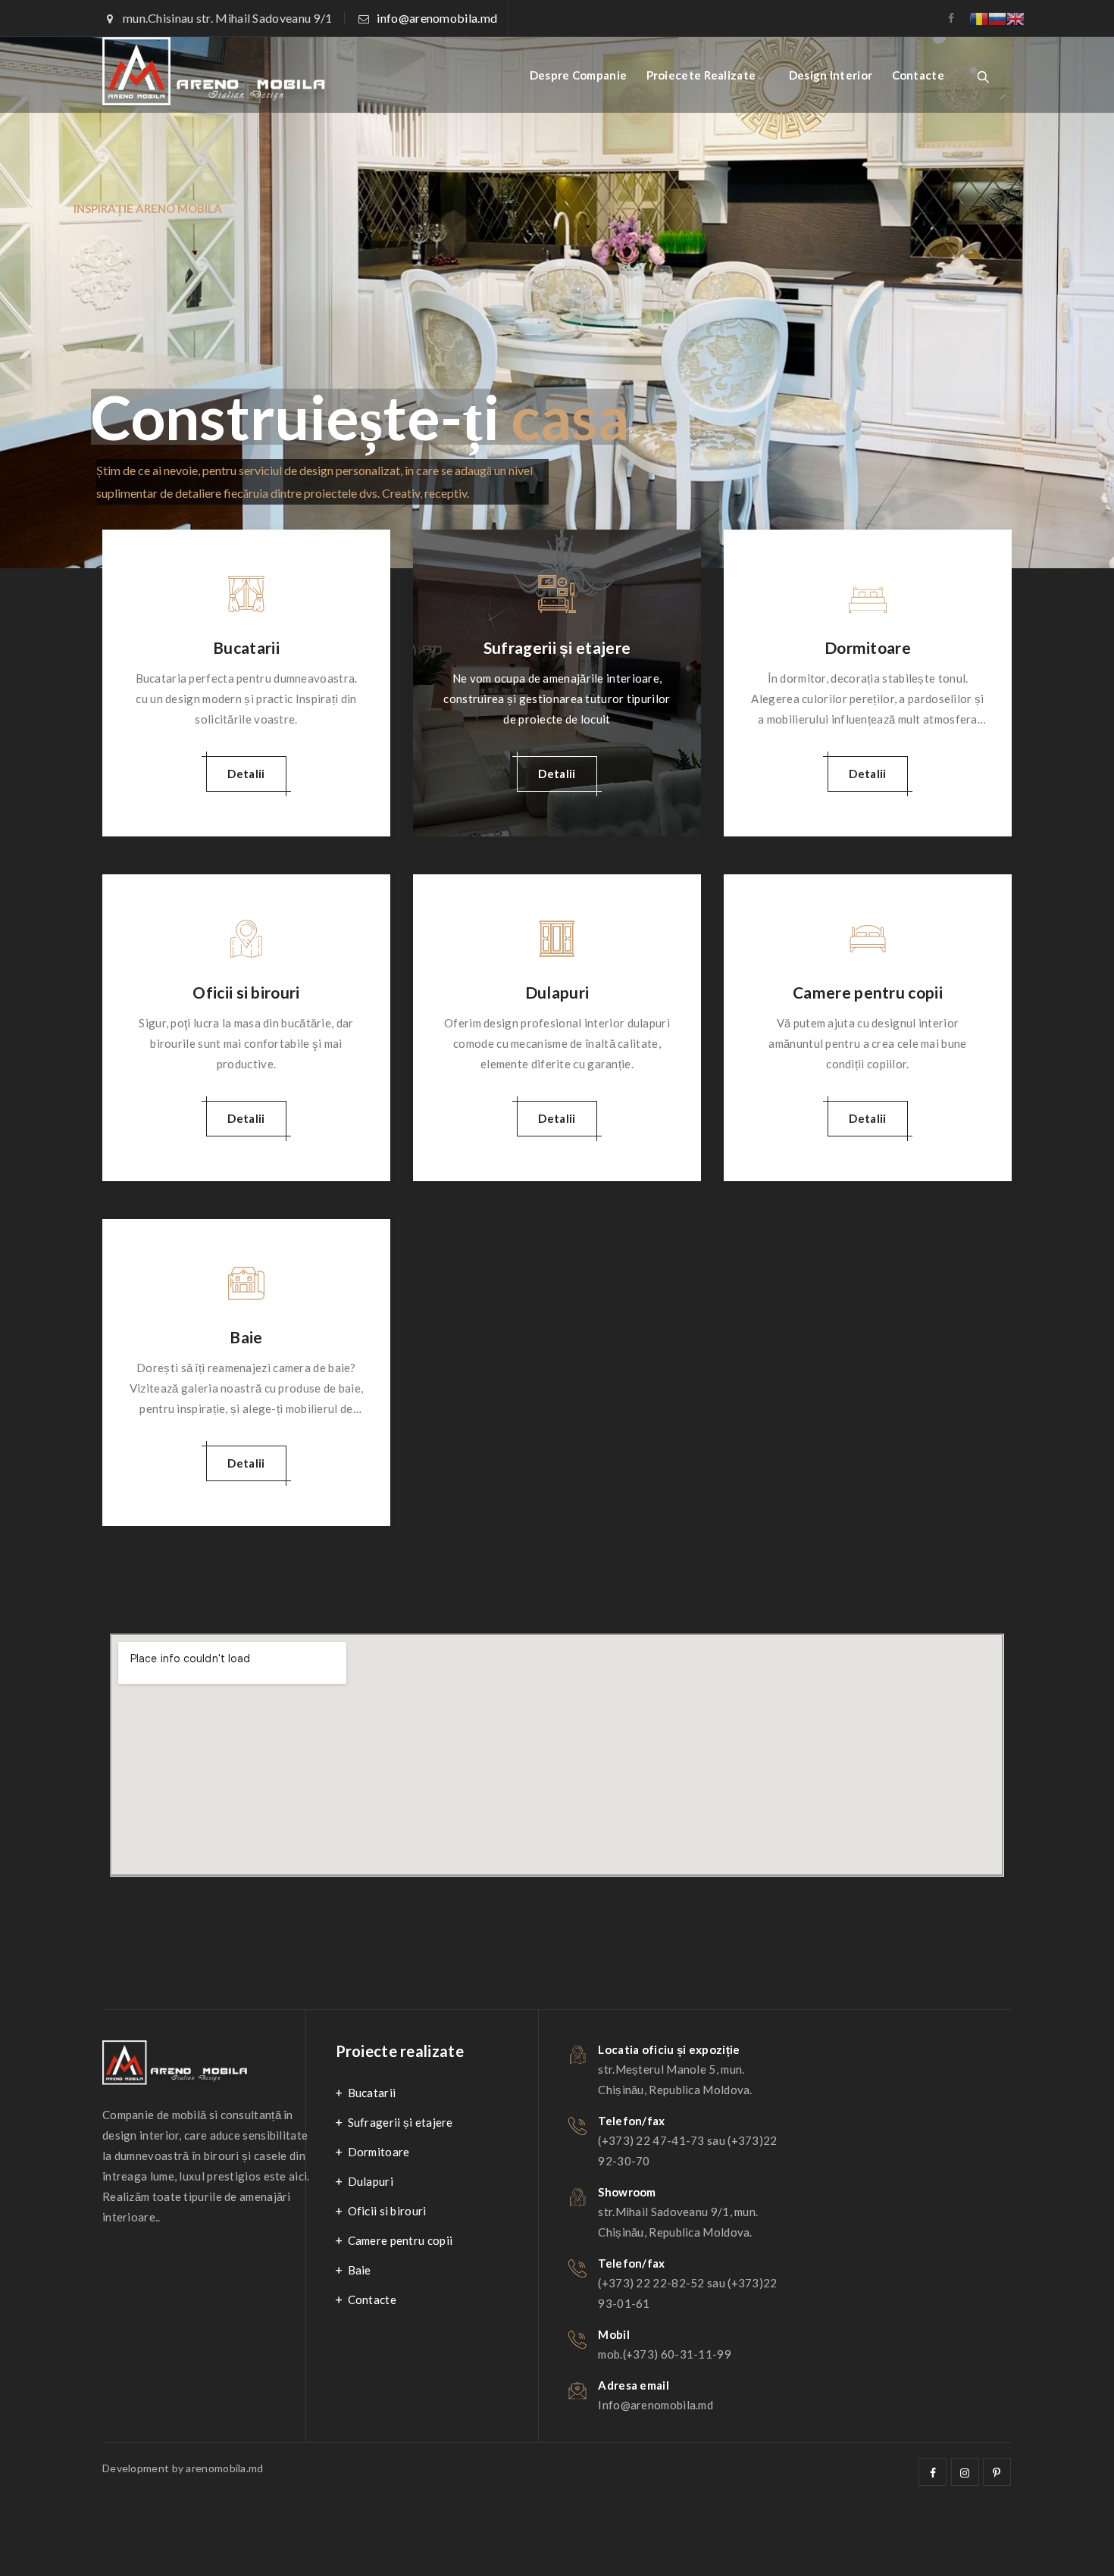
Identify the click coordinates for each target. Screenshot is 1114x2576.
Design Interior (831, 75)
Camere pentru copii (868, 992)
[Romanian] (979, 17)
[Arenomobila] (216, 75)
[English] (1015, 17)
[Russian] (997, 17)
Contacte (918, 75)
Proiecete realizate (701, 75)
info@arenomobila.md (437, 18)
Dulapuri (557, 992)
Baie (246, 1337)
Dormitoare (868, 647)
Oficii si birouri (246, 992)
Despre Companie (579, 75)
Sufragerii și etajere (557, 647)
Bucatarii (246, 647)
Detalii (246, 774)
